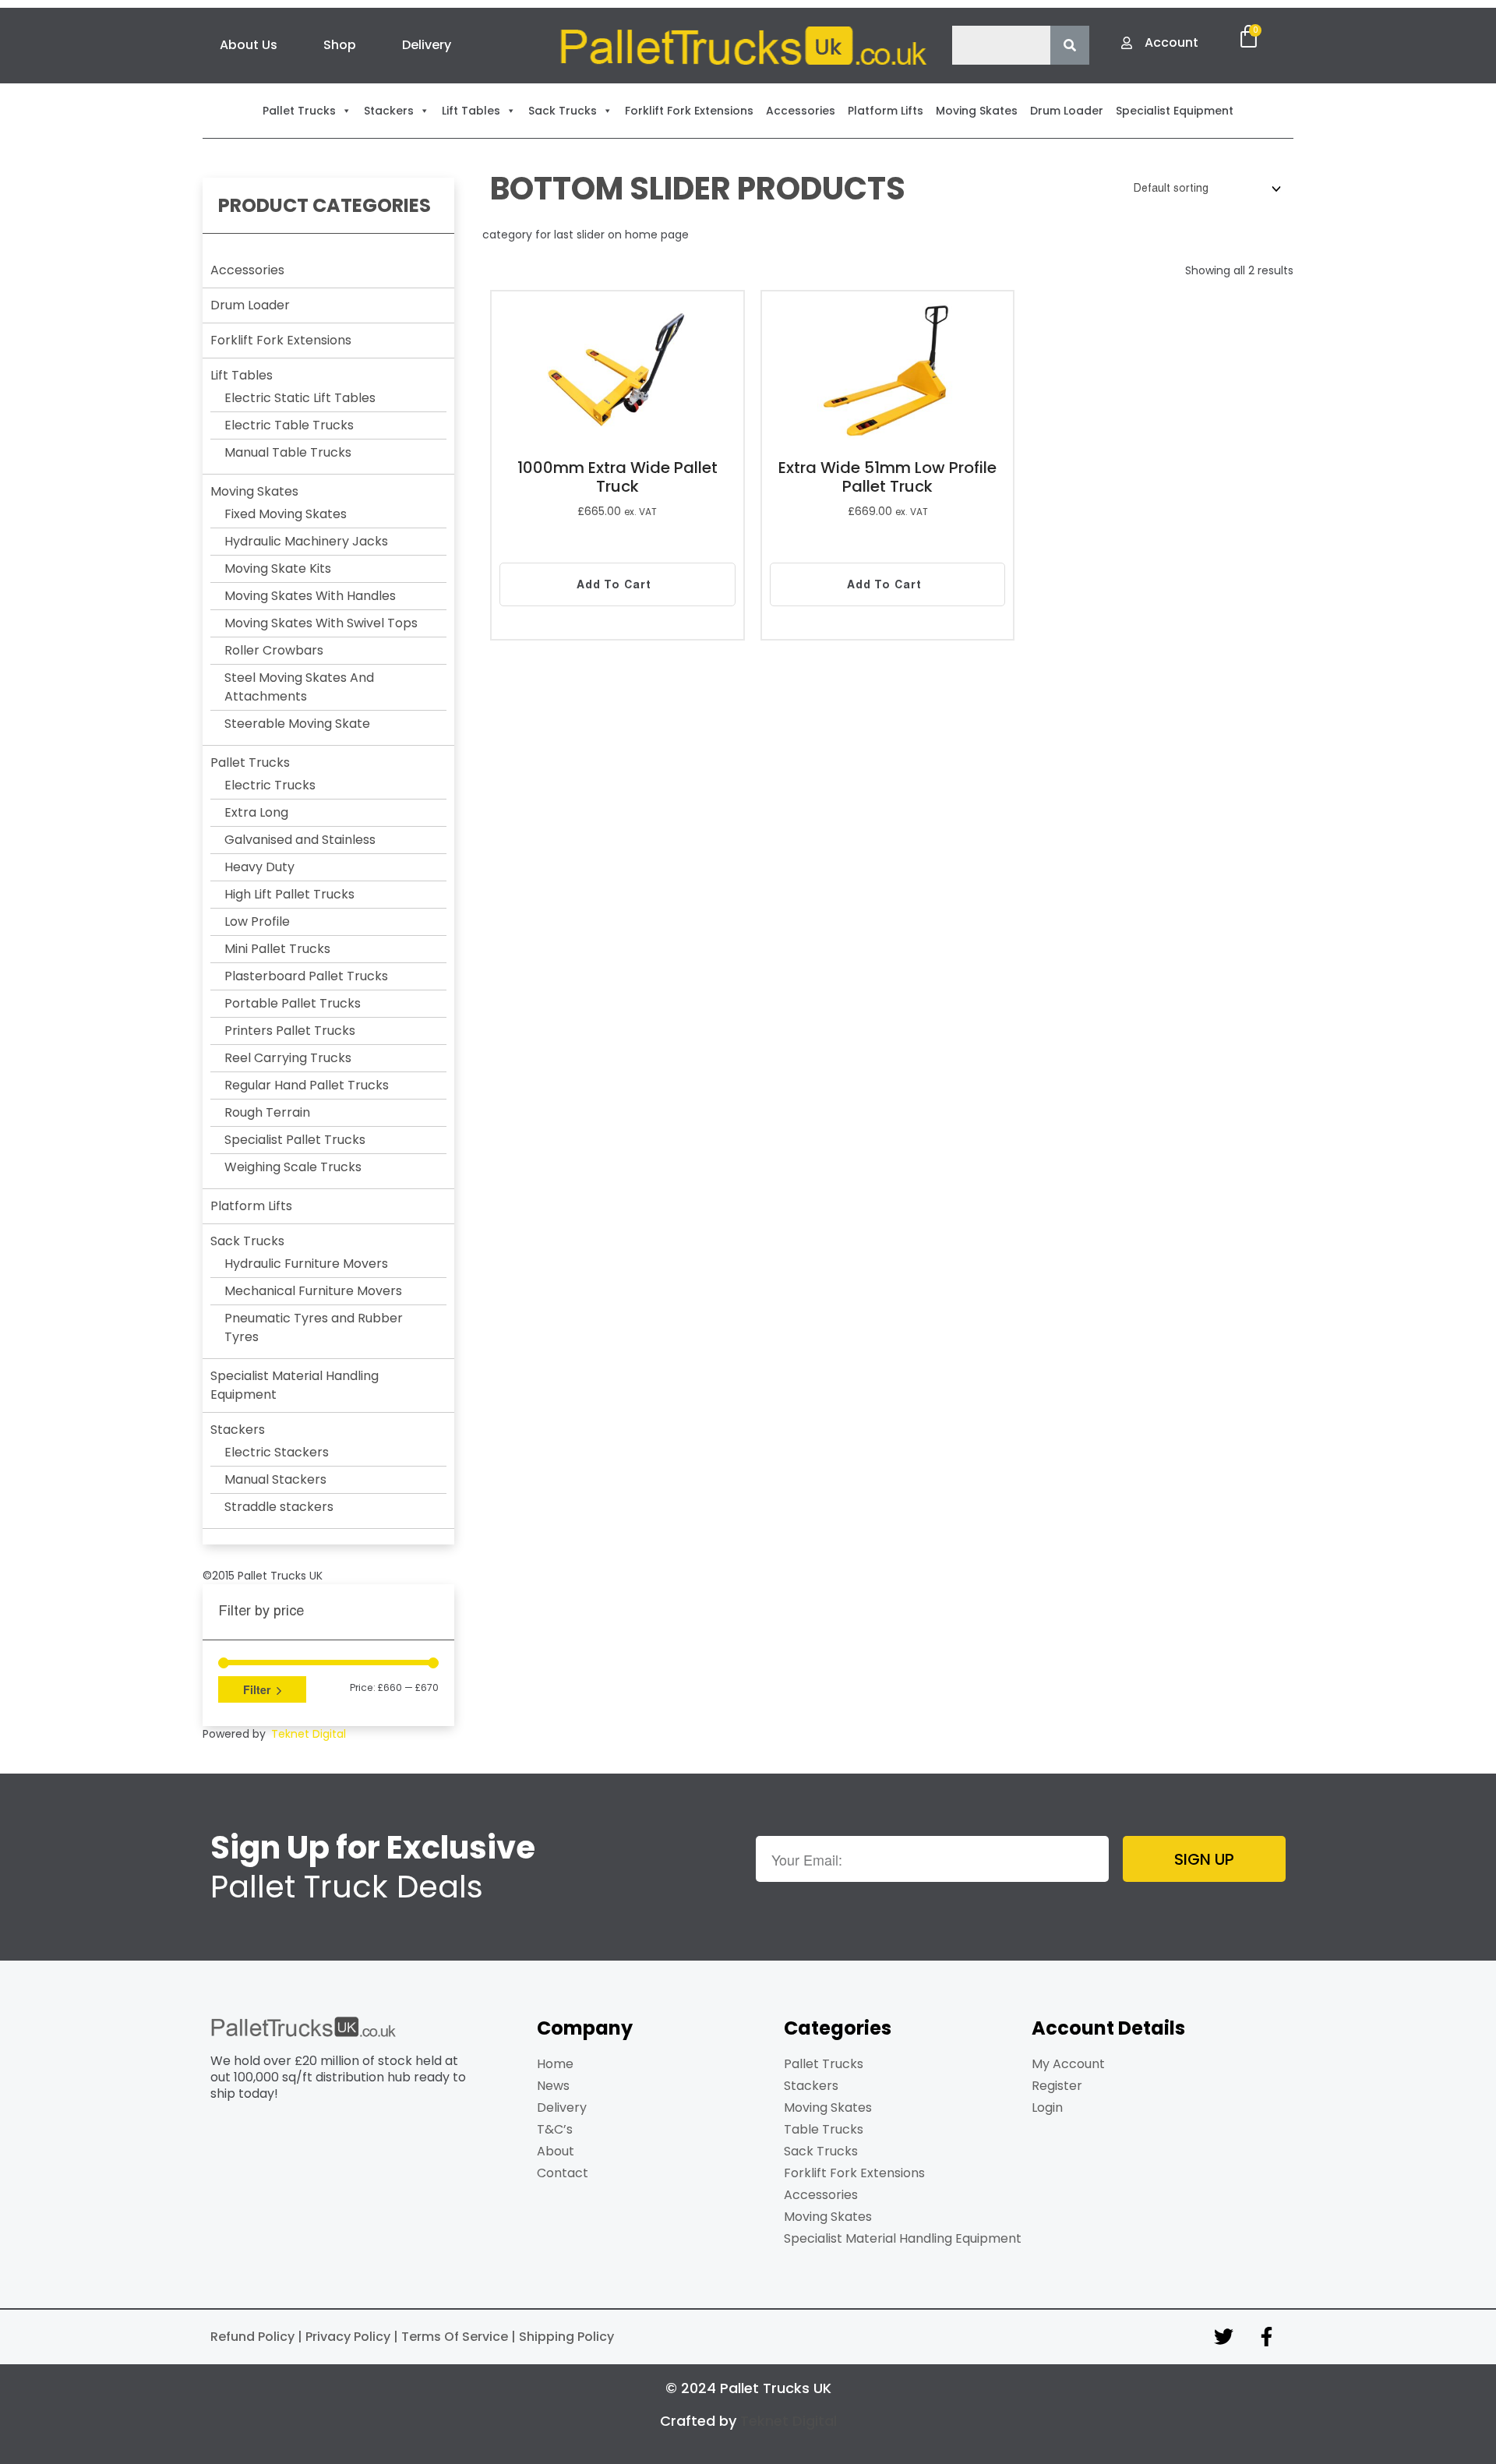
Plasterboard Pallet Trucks (306, 976)
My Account (1068, 2064)
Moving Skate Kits (278, 568)
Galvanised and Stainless (300, 840)
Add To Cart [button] (614, 584)
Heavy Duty (259, 867)
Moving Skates (254, 491)
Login (1047, 2107)
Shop (340, 45)
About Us (249, 45)
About (556, 2151)
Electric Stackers (277, 1452)
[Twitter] (1223, 2337)
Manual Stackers (275, 1479)
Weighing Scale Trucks (293, 1167)
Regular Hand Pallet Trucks (307, 1085)
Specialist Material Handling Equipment (903, 2238)
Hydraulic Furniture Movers (306, 1264)
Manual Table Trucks (288, 452)
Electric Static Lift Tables (300, 398)
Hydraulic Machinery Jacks (306, 541)
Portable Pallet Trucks (293, 1003)
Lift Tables (242, 375)
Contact (563, 2173)
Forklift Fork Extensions (281, 340)
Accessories (247, 270)
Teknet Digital (309, 1734)
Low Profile (257, 921)
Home (555, 2064)
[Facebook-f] (1266, 2337)
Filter (257, 1689)
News (553, 2086)
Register (1057, 2086)
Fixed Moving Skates (286, 514)
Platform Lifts (251, 1206)
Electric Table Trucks (289, 425)
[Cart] (1249, 37)
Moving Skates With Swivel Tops (321, 623)
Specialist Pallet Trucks (295, 1140)
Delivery (427, 45)
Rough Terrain (267, 1112)
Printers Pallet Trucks (290, 1031)
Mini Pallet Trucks (277, 949)
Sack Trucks (247, 1241)
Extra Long (256, 812)
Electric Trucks (270, 785)
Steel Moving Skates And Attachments (299, 687)
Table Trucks (824, 2129)
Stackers (238, 1430)
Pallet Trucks (250, 762)
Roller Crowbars (274, 650)
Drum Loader (250, 305)
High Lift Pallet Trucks (289, 894)
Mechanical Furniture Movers (313, 1291)
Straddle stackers (279, 1507)
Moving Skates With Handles (310, 596)
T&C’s (555, 2129)
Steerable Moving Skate (297, 724)
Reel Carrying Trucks (288, 1058)
